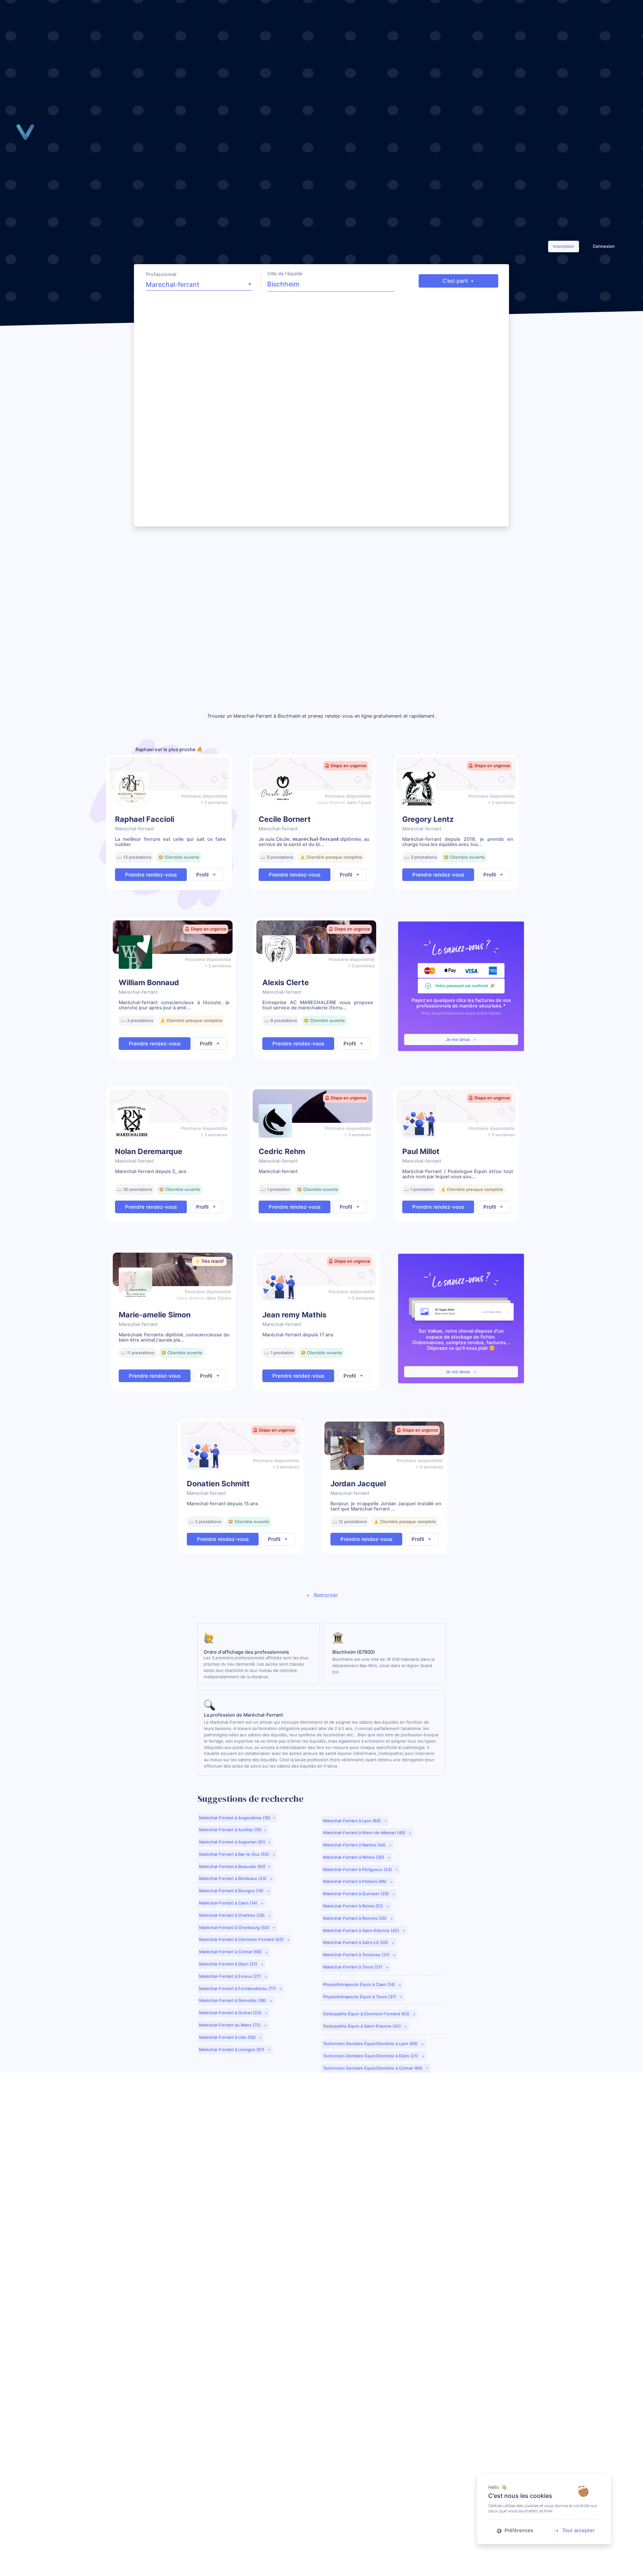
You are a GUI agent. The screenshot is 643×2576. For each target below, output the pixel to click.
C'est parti (455, 281)
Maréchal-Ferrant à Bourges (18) (232, 1891)
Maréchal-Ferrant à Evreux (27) (231, 1976)
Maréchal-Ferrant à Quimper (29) (356, 1894)
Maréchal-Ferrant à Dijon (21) (229, 1964)
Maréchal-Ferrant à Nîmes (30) (354, 1857)
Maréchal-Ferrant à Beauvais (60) (232, 1867)
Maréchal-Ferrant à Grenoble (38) (233, 2000)
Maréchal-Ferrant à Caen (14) (229, 1903)
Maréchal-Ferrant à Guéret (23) (231, 2013)
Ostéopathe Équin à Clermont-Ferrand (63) (367, 2014)
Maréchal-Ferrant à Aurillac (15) (230, 1830)
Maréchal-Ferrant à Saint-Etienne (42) (362, 1931)
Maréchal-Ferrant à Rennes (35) (355, 1918)
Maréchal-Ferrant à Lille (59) (228, 2037)
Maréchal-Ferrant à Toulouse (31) (357, 1955)
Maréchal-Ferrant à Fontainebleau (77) (238, 1989)
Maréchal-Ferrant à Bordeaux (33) (233, 1878)
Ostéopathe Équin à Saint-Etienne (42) (362, 2026)
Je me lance (458, 1039)
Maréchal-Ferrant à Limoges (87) (232, 2050)
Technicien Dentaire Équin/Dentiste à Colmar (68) (373, 2068)
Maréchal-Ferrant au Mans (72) (230, 2025)
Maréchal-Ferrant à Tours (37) (353, 1967)
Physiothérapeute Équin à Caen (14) (359, 1984)
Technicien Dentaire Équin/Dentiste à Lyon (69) (371, 2044)
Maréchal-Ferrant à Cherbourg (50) (235, 1928)
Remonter (325, 1595)
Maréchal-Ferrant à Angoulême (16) (235, 1818)
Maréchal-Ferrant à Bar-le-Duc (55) (235, 1854)
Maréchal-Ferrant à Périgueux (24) (358, 1869)
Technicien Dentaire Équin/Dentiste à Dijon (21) (371, 2056)
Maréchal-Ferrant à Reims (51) (354, 1906)
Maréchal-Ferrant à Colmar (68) (231, 1952)
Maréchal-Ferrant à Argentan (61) (232, 1842)
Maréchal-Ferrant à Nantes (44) (355, 1845)
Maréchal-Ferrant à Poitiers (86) (355, 1881)
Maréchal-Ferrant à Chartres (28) (232, 1915)
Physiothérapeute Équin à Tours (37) (360, 1997)
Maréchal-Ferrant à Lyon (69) (352, 1821)
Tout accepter (578, 2530)
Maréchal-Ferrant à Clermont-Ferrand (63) (242, 1939)
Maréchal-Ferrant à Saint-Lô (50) (356, 1942)
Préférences (518, 2530)
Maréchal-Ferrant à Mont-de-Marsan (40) (365, 1833)
